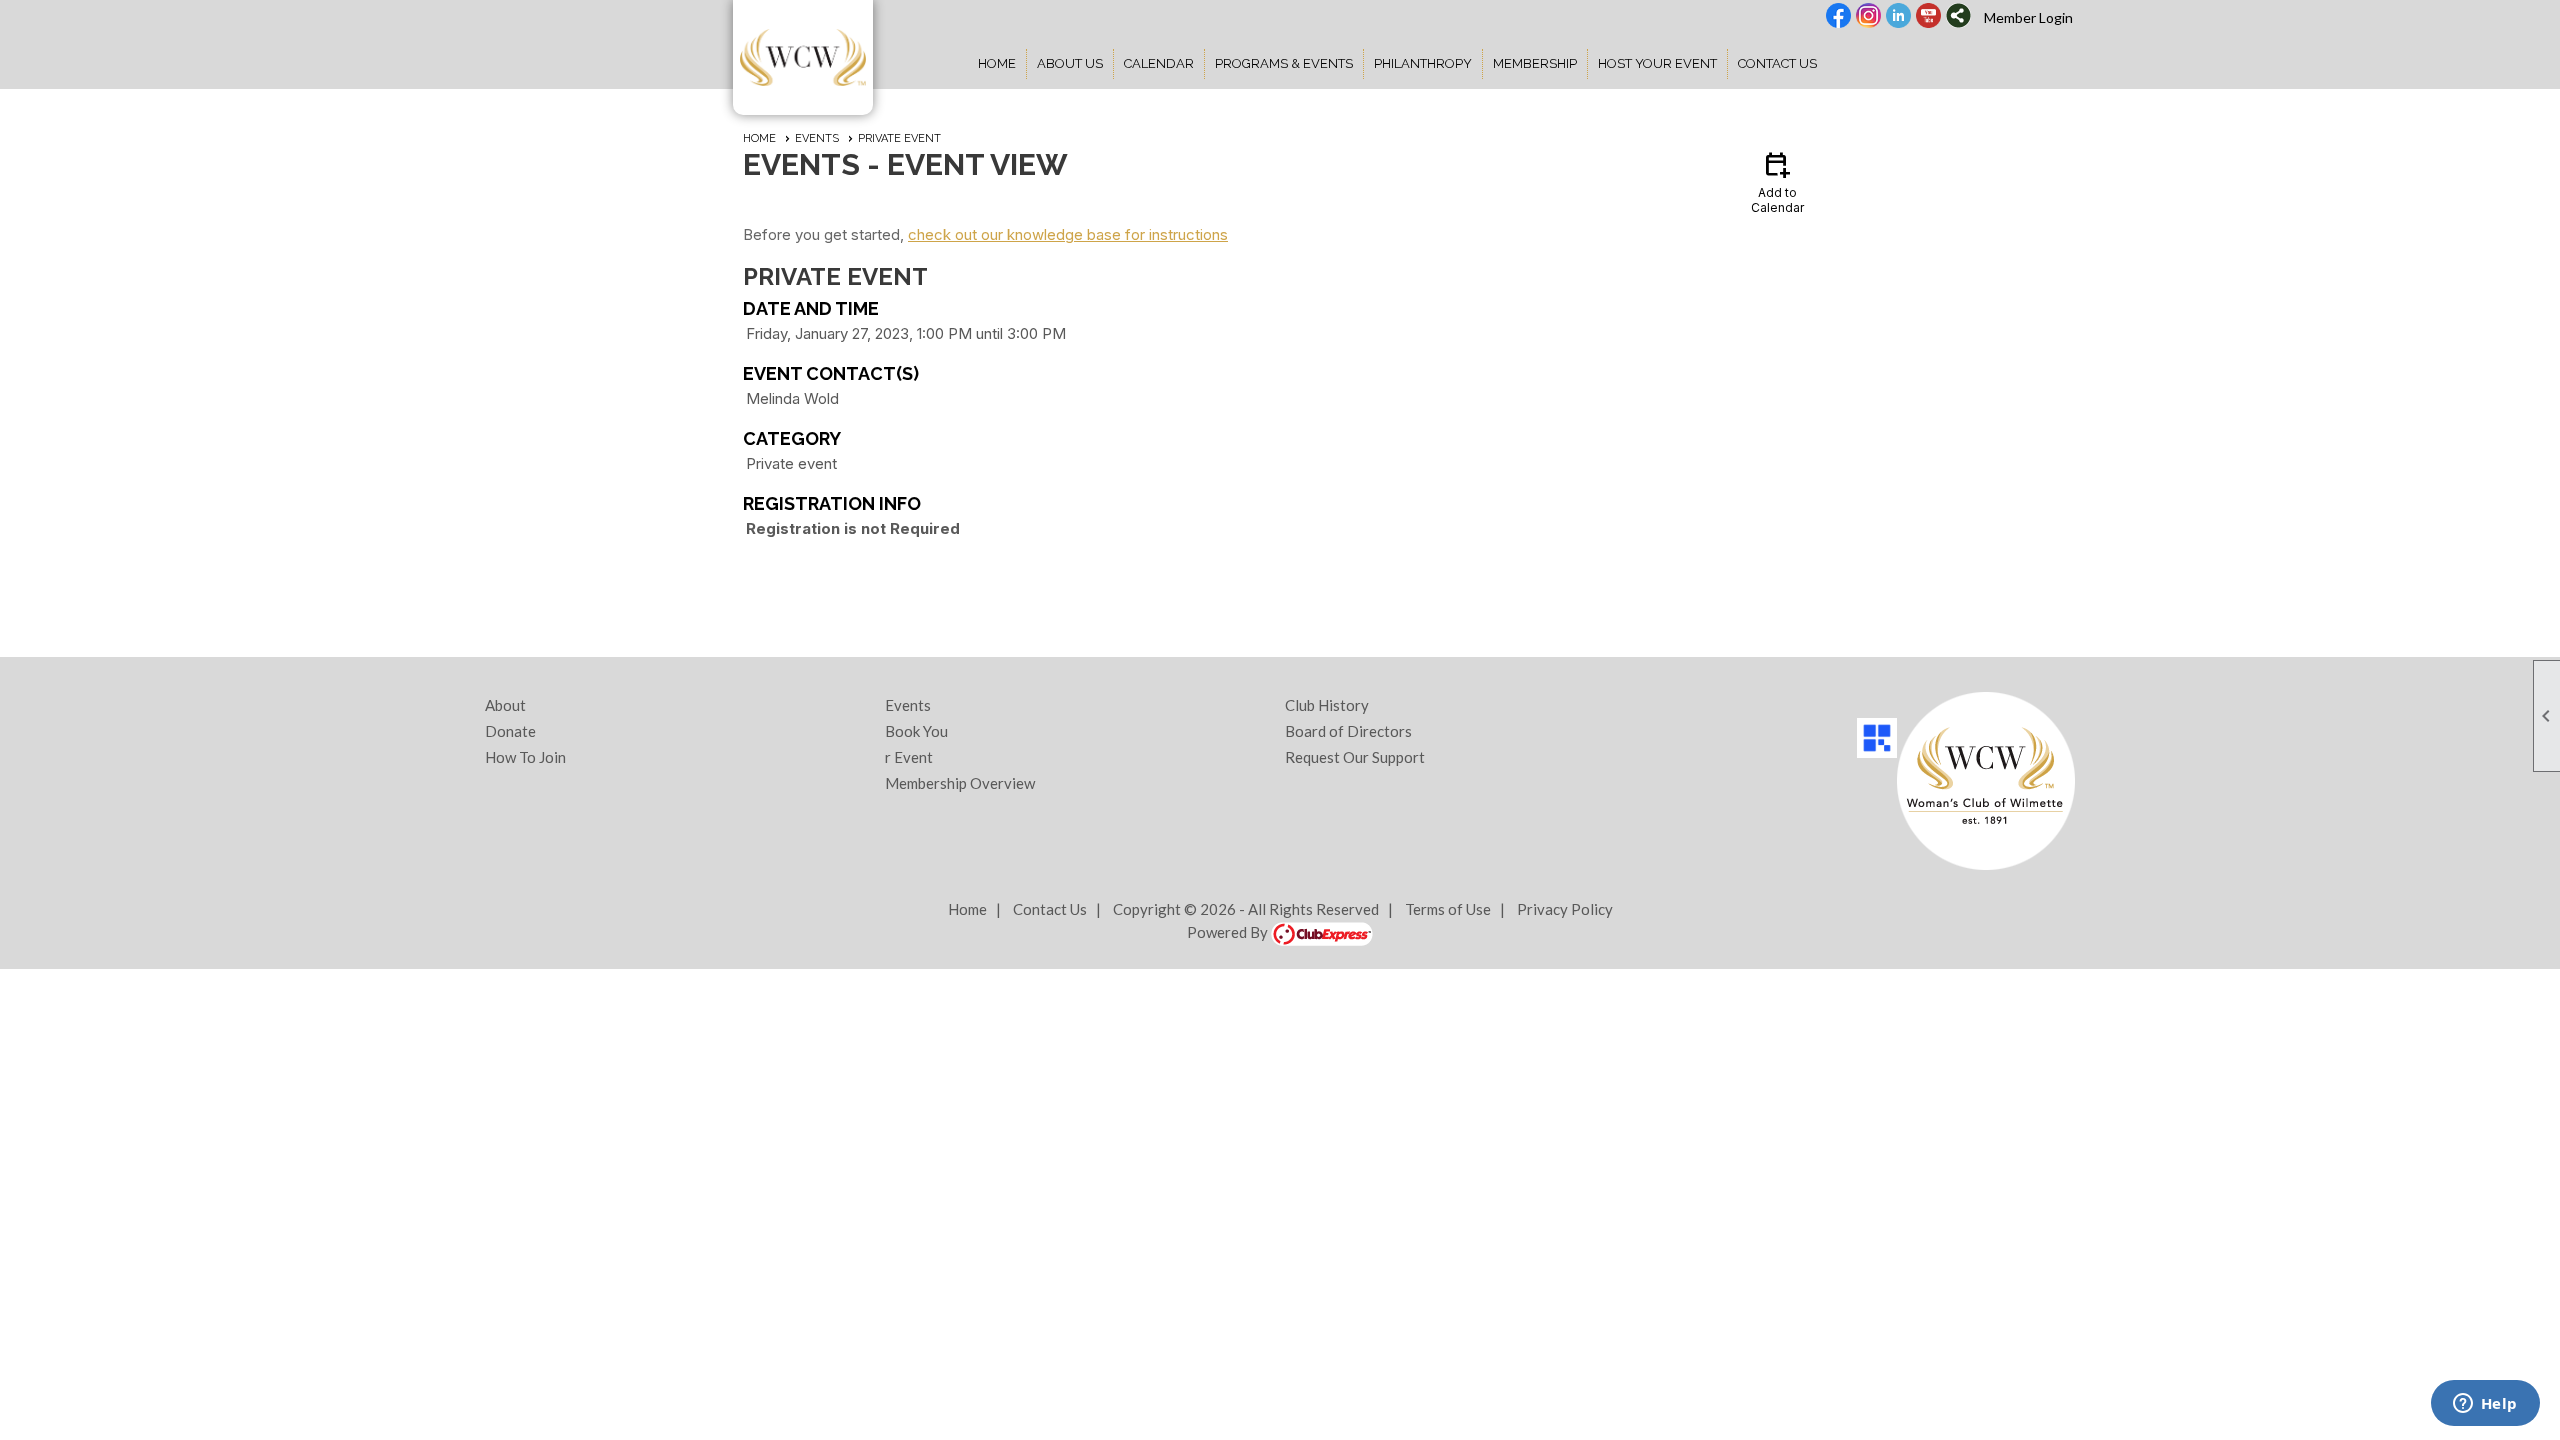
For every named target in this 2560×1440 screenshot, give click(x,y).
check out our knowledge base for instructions (1068, 234)
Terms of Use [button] (1448, 909)
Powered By (1229, 932)
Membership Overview (960, 783)
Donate (510, 731)
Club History (1327, 705)
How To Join (525, 757)
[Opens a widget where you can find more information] (2485, 1405)
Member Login (2028, 17)
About (505, 705)
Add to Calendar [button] (1777, 181)
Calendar (1159, 63)
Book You (916, 731)
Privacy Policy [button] (1565, 909)
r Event (909, 757)
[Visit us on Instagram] (1868, 17)
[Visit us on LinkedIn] (1898, 17)
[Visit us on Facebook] (1838, 17)
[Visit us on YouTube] (1928, 17)
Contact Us (1777, 63)
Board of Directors (1348, 731)
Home (997, 63)
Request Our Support (1355, 757)
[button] (1070, 64)
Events (817, 138)
